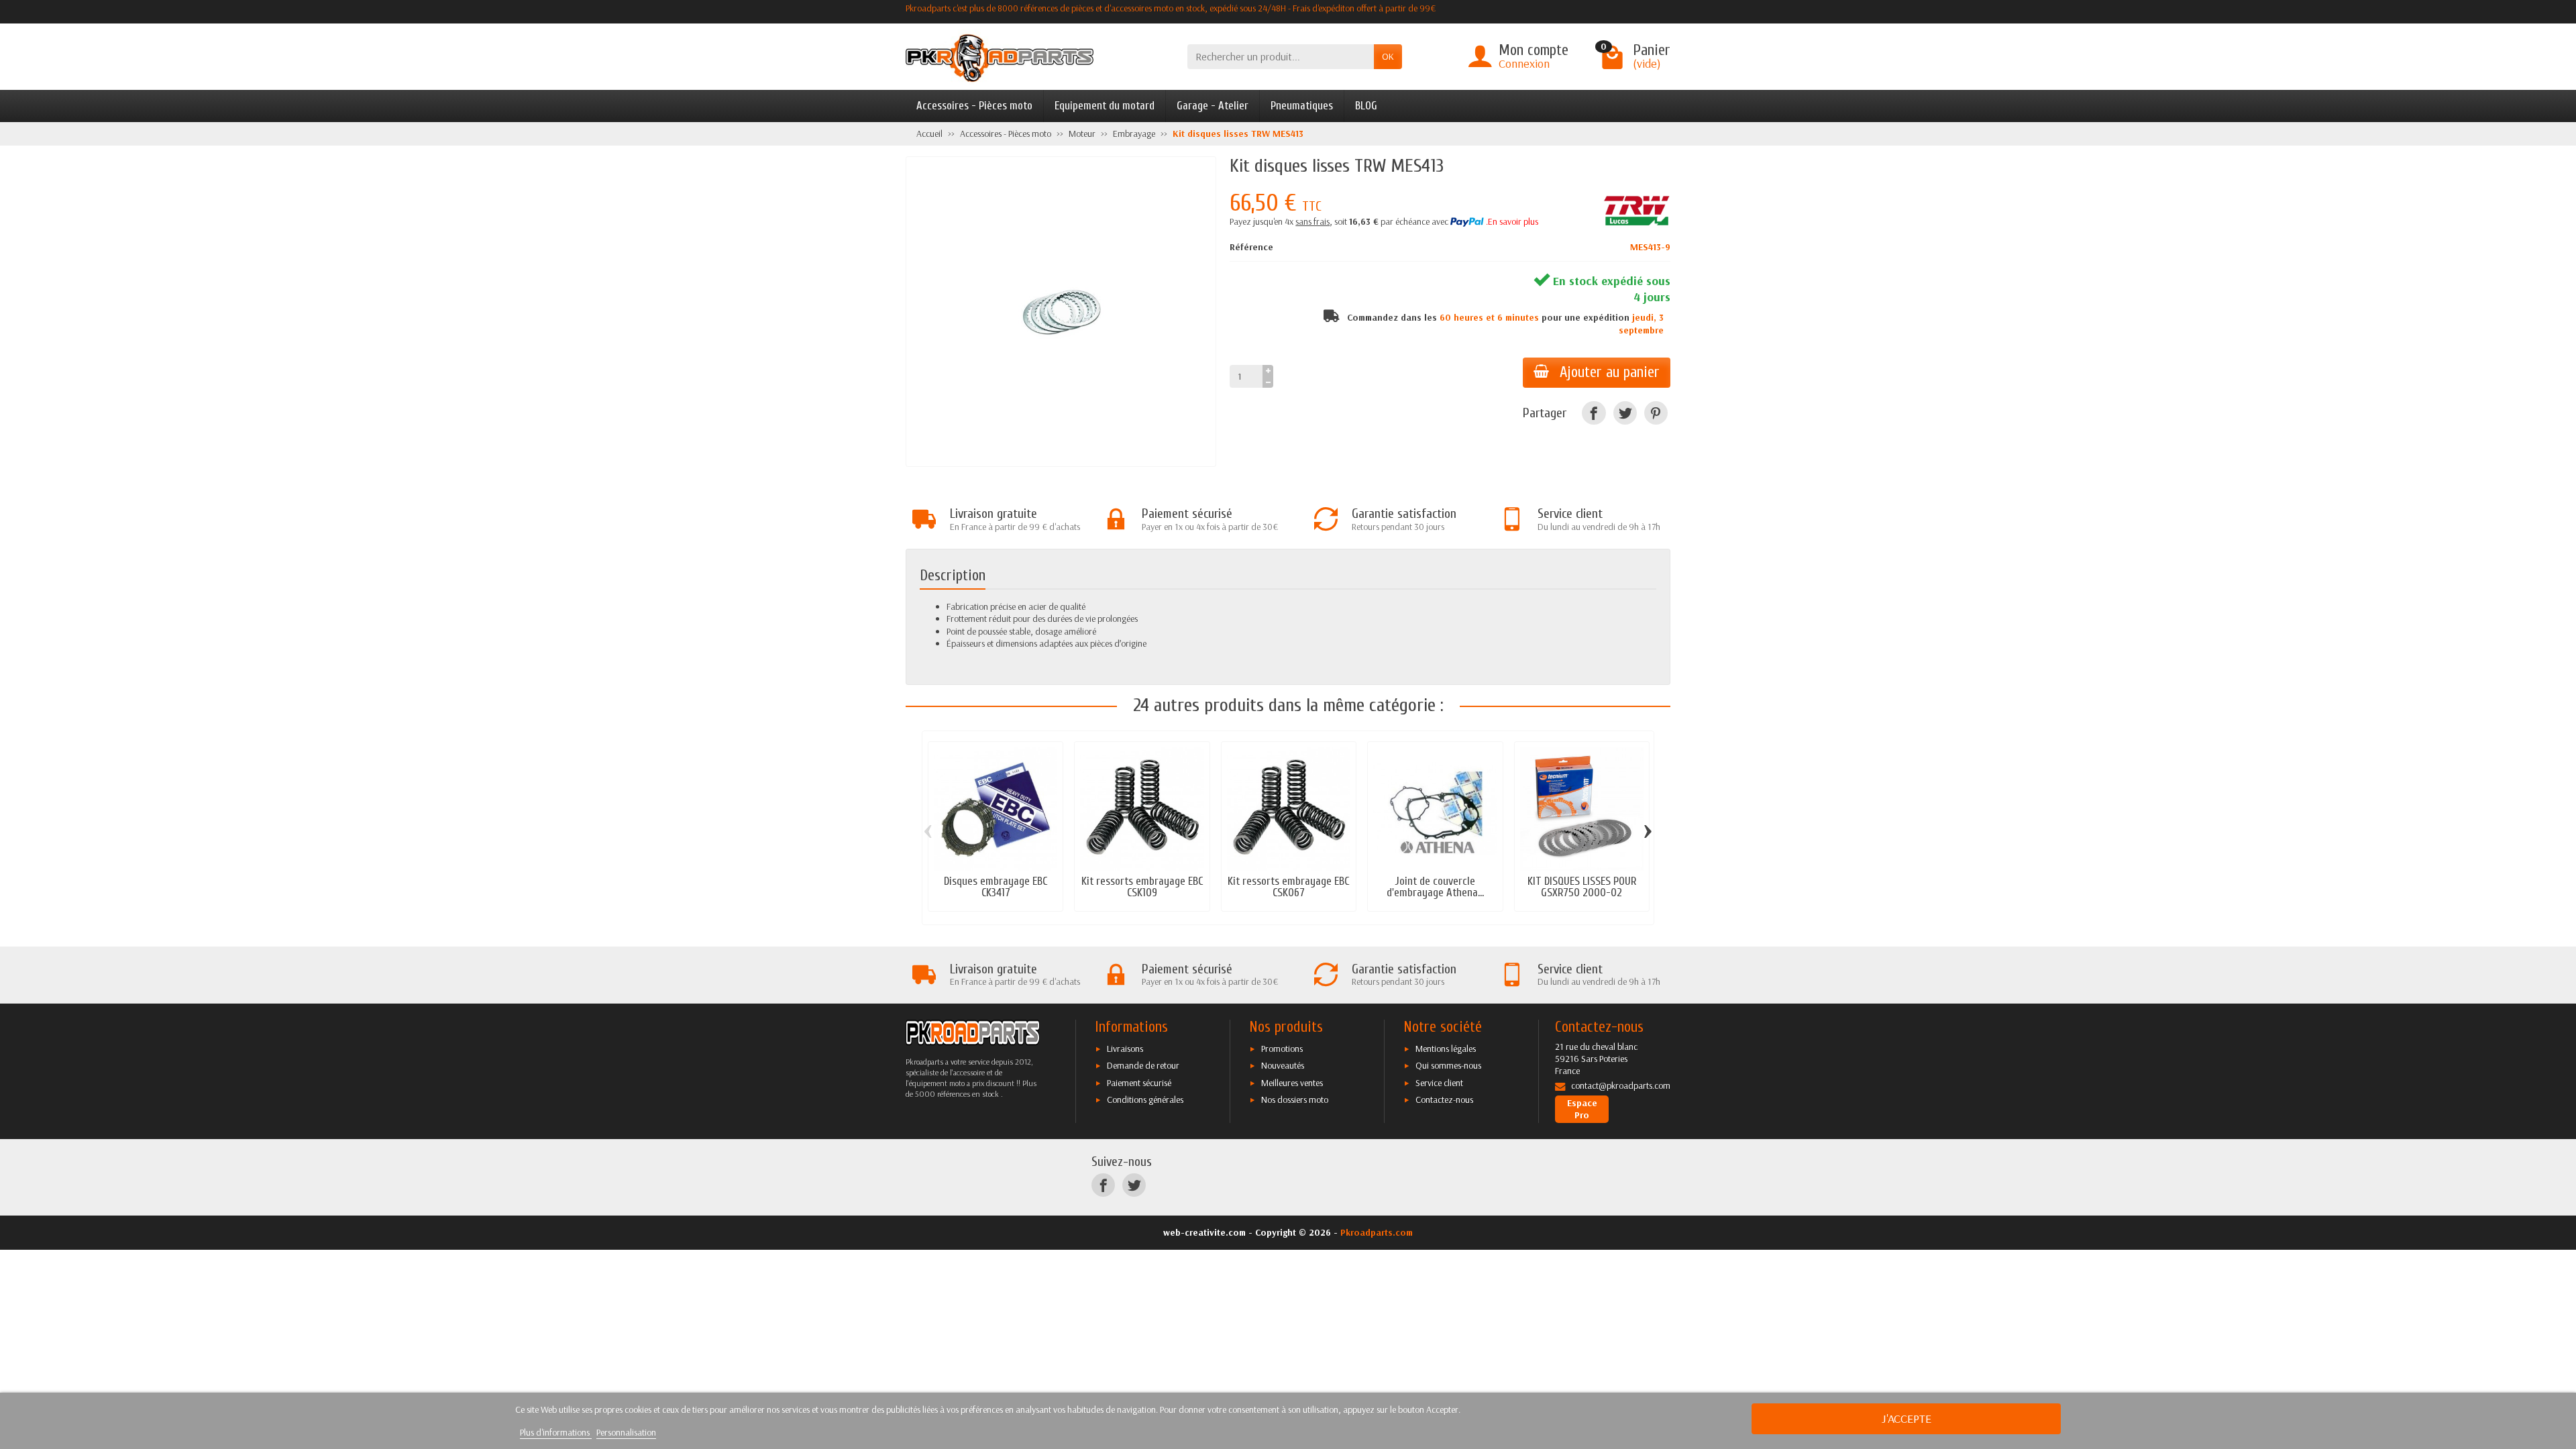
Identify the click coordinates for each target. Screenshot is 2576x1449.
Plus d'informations (556, 1432)
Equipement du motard (1105, 106)
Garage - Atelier (1213, 106)
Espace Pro (1582, 1109)
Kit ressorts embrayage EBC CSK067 (1288, 887)
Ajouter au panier (1610, 372)
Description (953, 576)
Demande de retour (1143, 1065)
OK (1388, 56)
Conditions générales (1145, 1099)
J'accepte (1907, 1418)
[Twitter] (1625, 413)
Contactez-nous (1444, 1099)
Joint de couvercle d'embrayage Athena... (1435, 887)
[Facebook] (1594, 413)
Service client (1439, 1083)
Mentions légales (1446, 1049)
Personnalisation (626, 1432)
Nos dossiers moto (1295, 1099)
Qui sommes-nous (1448, 1065)
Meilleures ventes (1292, 1083)
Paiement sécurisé (1139, 1083)
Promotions (1282, 1049)
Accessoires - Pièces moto (974, 106)
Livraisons (1125, 1049)
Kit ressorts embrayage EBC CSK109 (1142, 887)
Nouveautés (1283, 1065)
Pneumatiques (1302, 106)
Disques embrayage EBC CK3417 (996, 887)
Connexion (1524, 63)
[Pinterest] (1656, 413)
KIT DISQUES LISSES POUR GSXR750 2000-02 (1582, 887)
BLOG (1366, 106)
